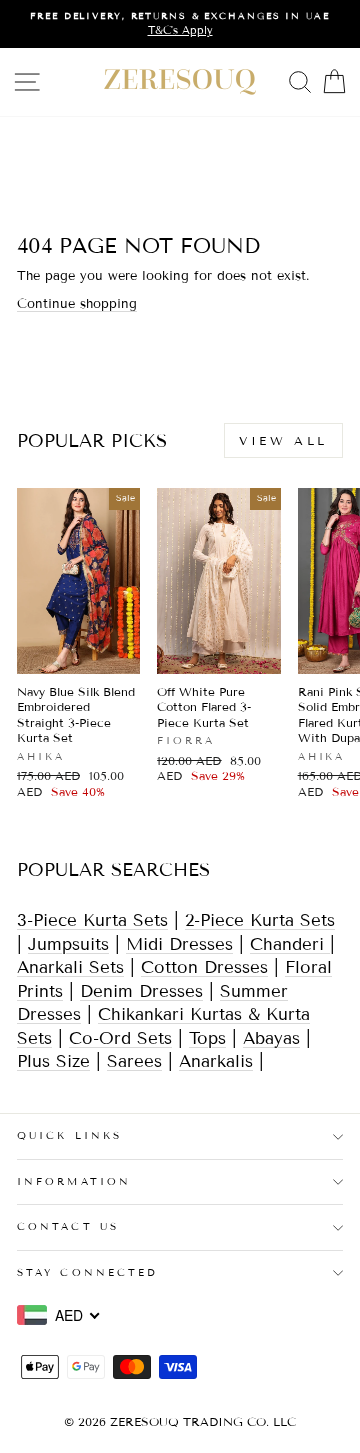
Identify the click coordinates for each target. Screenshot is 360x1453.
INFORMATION (74, 1181)
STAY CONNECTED (87, 1272)
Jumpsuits (68, 944)
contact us (68, 1226)
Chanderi (290, 944)
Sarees (134, 1061)
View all (283, 440)
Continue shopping (77, 304)
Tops (207, 1038)
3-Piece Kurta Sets (92, 920)
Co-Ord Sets (120, 1038)
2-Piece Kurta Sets (260, 920)
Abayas (271, 1038)
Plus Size (53, 1061)
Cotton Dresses (204, 967)
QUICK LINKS (69, 1135)
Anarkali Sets (70, 967)
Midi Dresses (179, 944)
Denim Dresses (141, 991)
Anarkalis (216, 1061)
